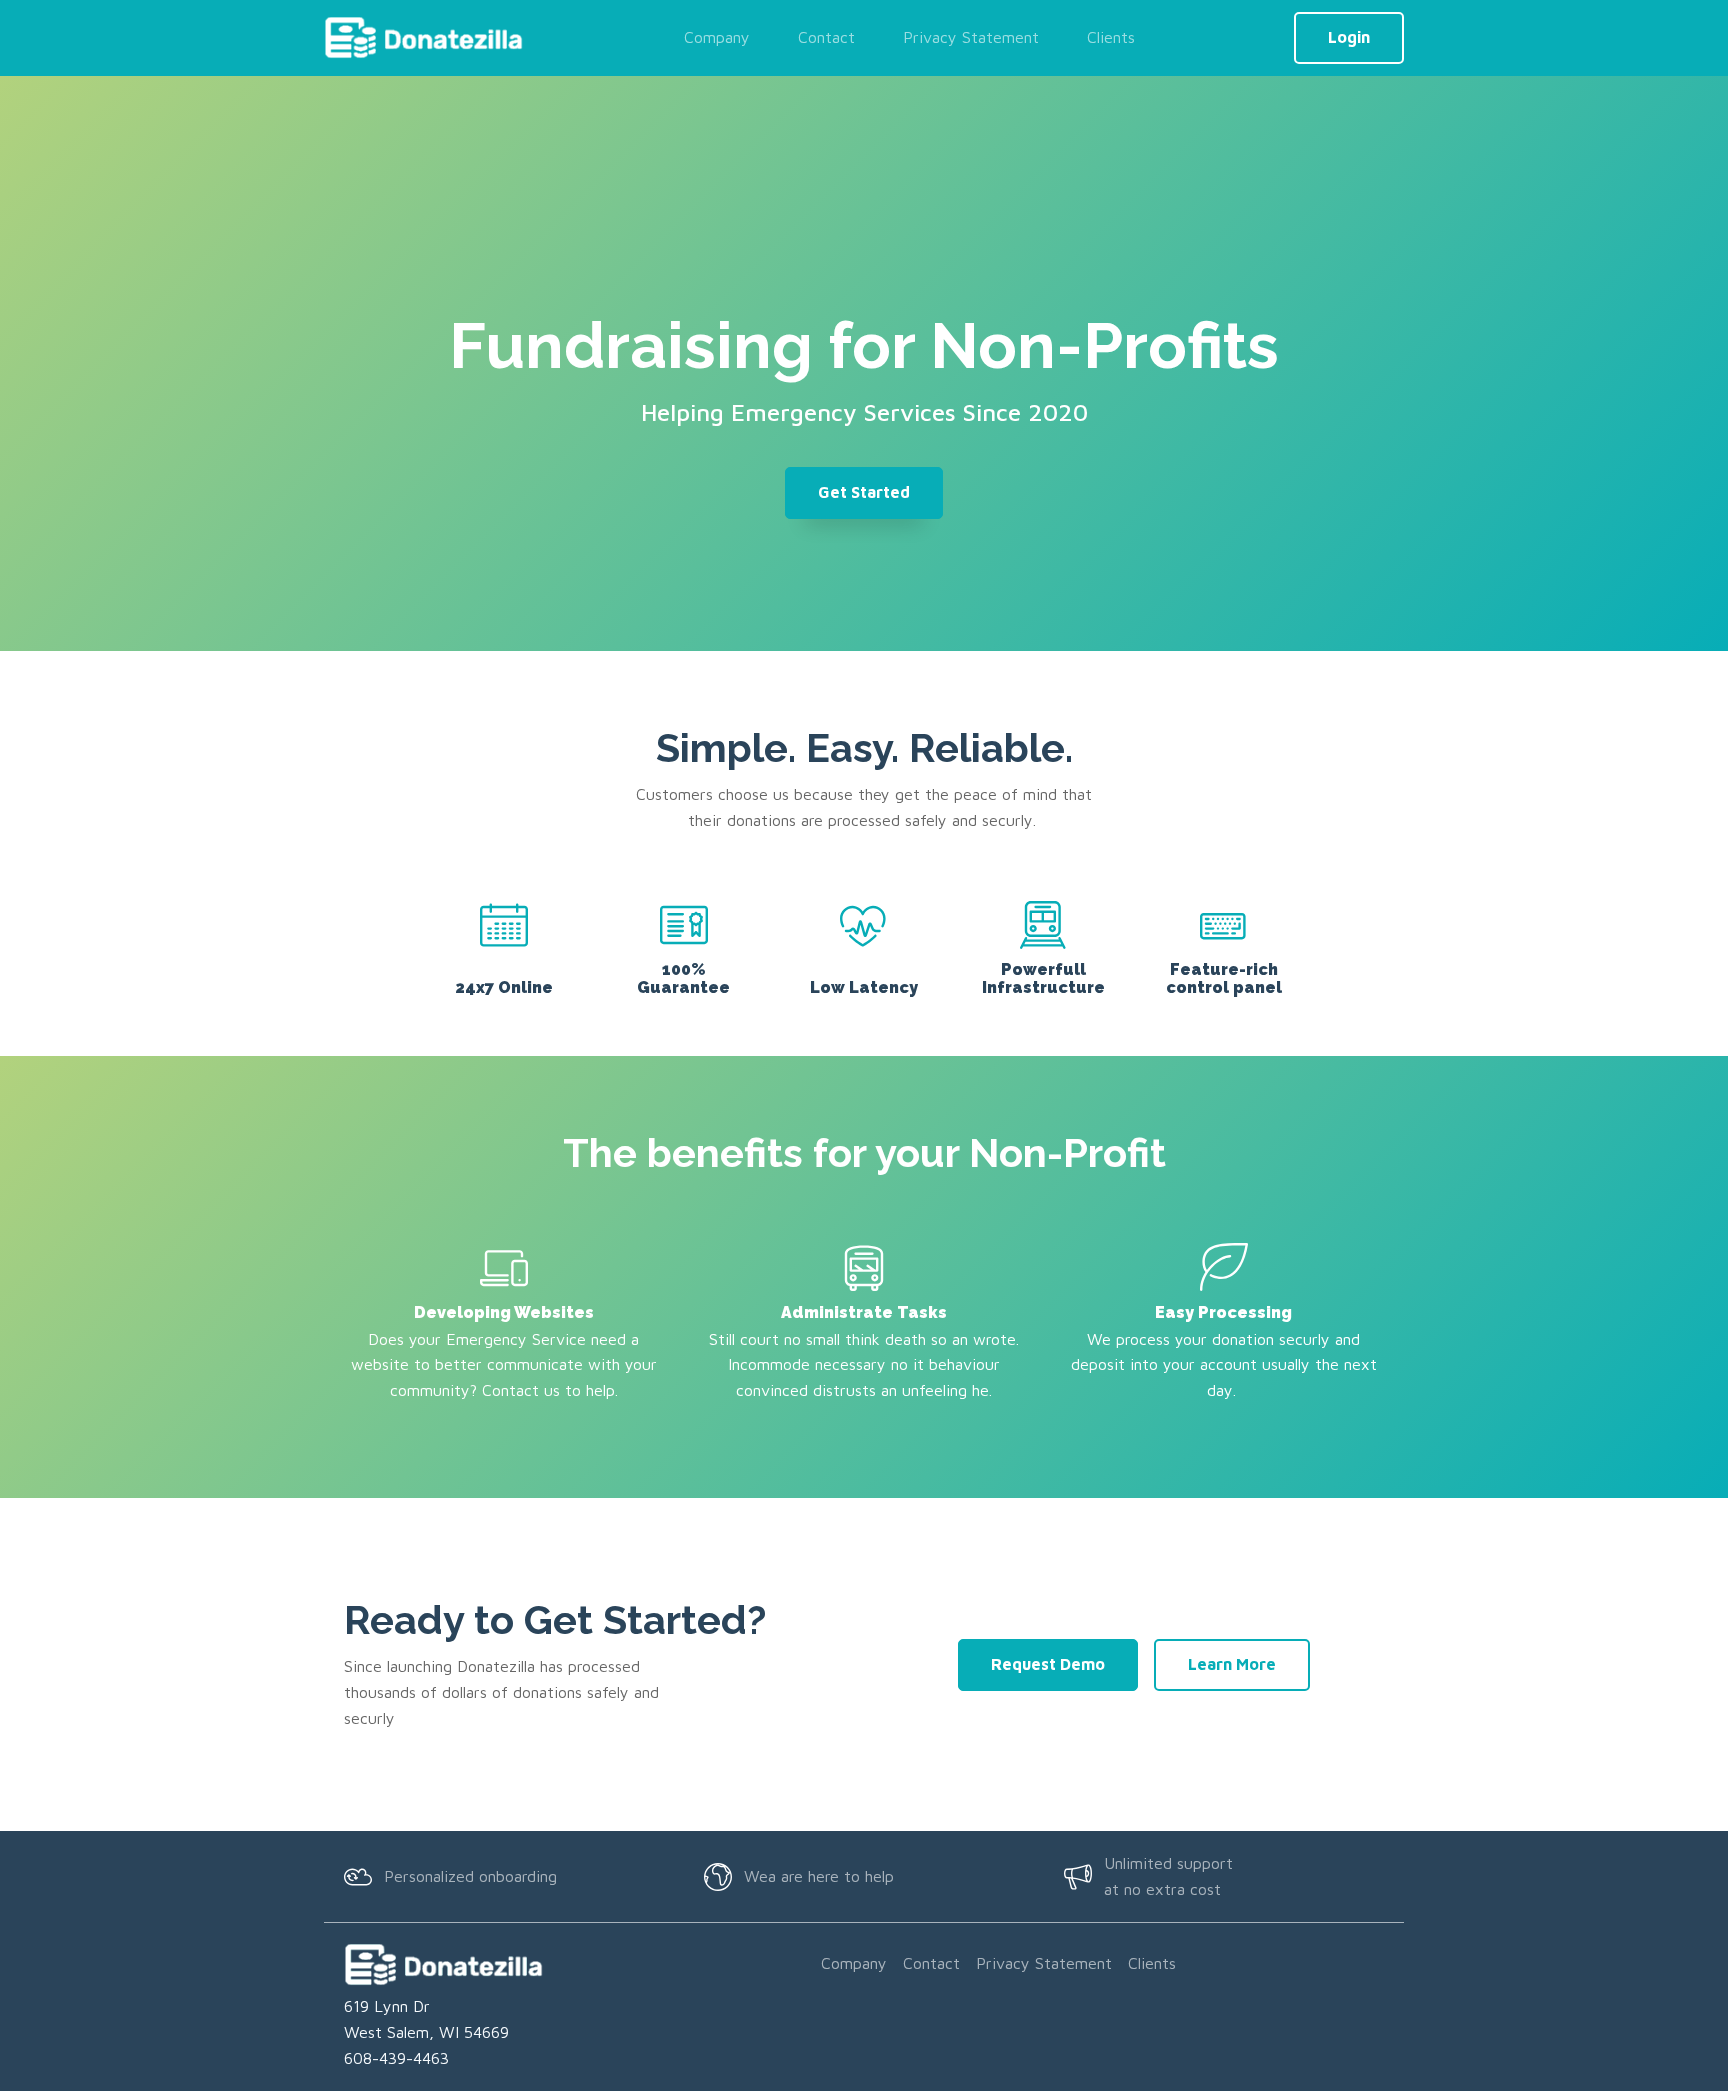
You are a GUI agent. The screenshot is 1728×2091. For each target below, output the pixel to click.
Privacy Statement (971, 37)
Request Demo (1048, 1664)
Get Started (864, 492)
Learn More (1232, 1664)
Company (717, 37)
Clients (1111, 37)
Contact (826, 37)
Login (1349, 37)
